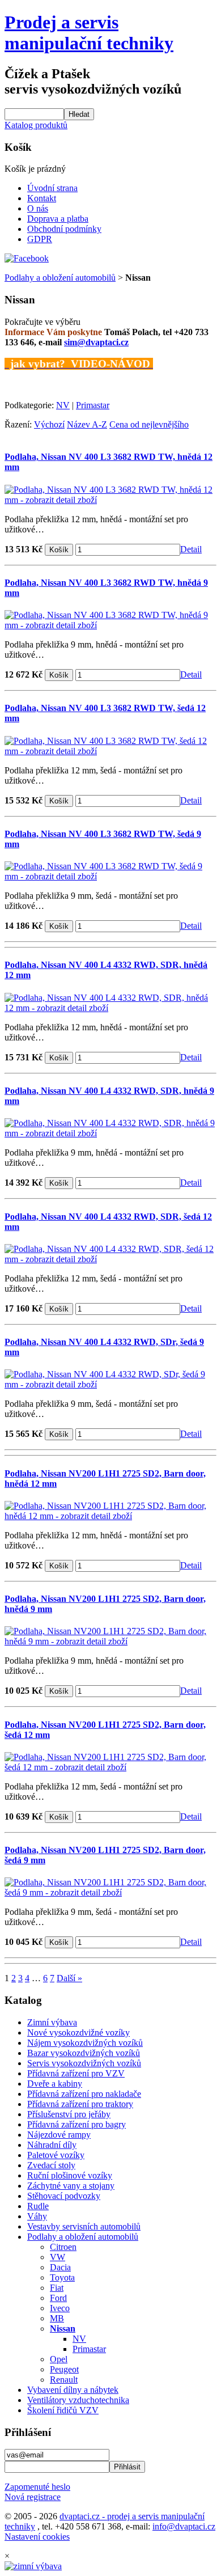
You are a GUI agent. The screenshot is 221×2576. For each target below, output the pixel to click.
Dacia (60, 2267)
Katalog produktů (36, 125)
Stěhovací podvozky (64, 2196)
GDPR (40, 239)
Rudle (38, 2206)
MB (57, 2318)
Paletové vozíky (56, 2155)
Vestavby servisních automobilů (84, 2226)
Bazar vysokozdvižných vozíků (84, 2053)
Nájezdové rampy (59, 2135)
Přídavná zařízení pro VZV (76, 2073)
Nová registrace (33, 2497)
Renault (64, 2380)
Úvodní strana (52, 188)
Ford (58, 2298)
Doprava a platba (58, 219)
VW (58, 2257)
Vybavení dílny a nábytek (73, 2390)
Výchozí (49, 424)
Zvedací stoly (51, 2165)
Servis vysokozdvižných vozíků (84, 2063)
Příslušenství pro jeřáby (69, 2114)
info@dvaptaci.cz (184, 2526)
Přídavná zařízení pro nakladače (84, 2094)
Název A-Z (87, 424)
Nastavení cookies (37, 2537)
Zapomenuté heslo (37, 2487)
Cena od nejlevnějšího (149, 424)
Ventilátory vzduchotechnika (78, 2400)
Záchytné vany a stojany (71, 2186)
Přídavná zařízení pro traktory (80, 2104)
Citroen (63, 2247)
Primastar (93, 405)
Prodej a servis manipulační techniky (89, 33)
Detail (191, 549)
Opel (59, 2359)
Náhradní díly (52, 2145)
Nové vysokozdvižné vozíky (78, 2033)
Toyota (62, 2277)
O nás (38, 208)
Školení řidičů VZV (63, 2410)
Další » (69, 1978)
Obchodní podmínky (64, 229)
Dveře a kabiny (55, 2084)
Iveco (60, 2308)
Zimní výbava (52, 2022)
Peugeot (64, 2369)
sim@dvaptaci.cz (96, 342)
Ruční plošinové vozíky (70, 2175)
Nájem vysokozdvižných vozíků (85, 2043)
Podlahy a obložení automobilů (60, 278)
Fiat (57, 2288)
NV (63, 405)
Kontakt (42, 198)
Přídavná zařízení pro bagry (76, 2124)
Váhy (37, 2216)
